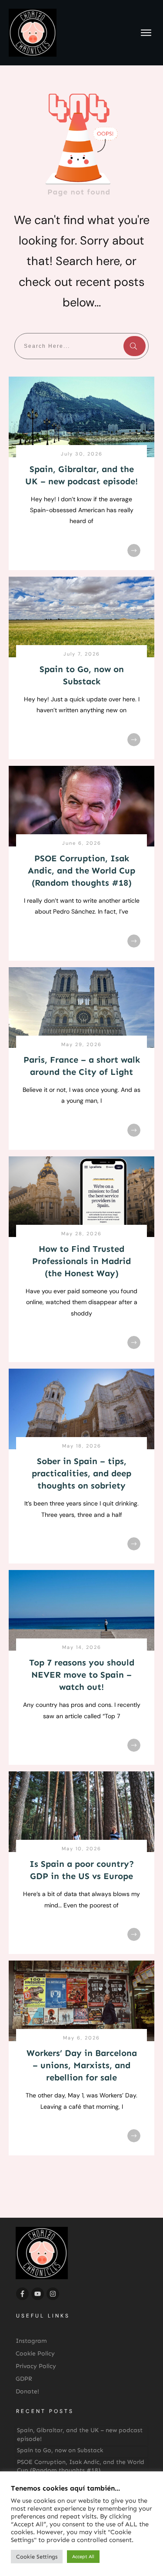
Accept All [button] (83, 2557)
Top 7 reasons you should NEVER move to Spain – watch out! (82, 1675)
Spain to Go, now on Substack (60, 2450)
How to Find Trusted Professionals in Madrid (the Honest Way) (81, 1261)
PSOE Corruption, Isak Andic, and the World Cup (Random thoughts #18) (81, 870)
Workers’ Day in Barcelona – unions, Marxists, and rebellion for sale (82, 2065)
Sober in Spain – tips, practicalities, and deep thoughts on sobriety (81, 1473)
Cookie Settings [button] (37, 2557)
